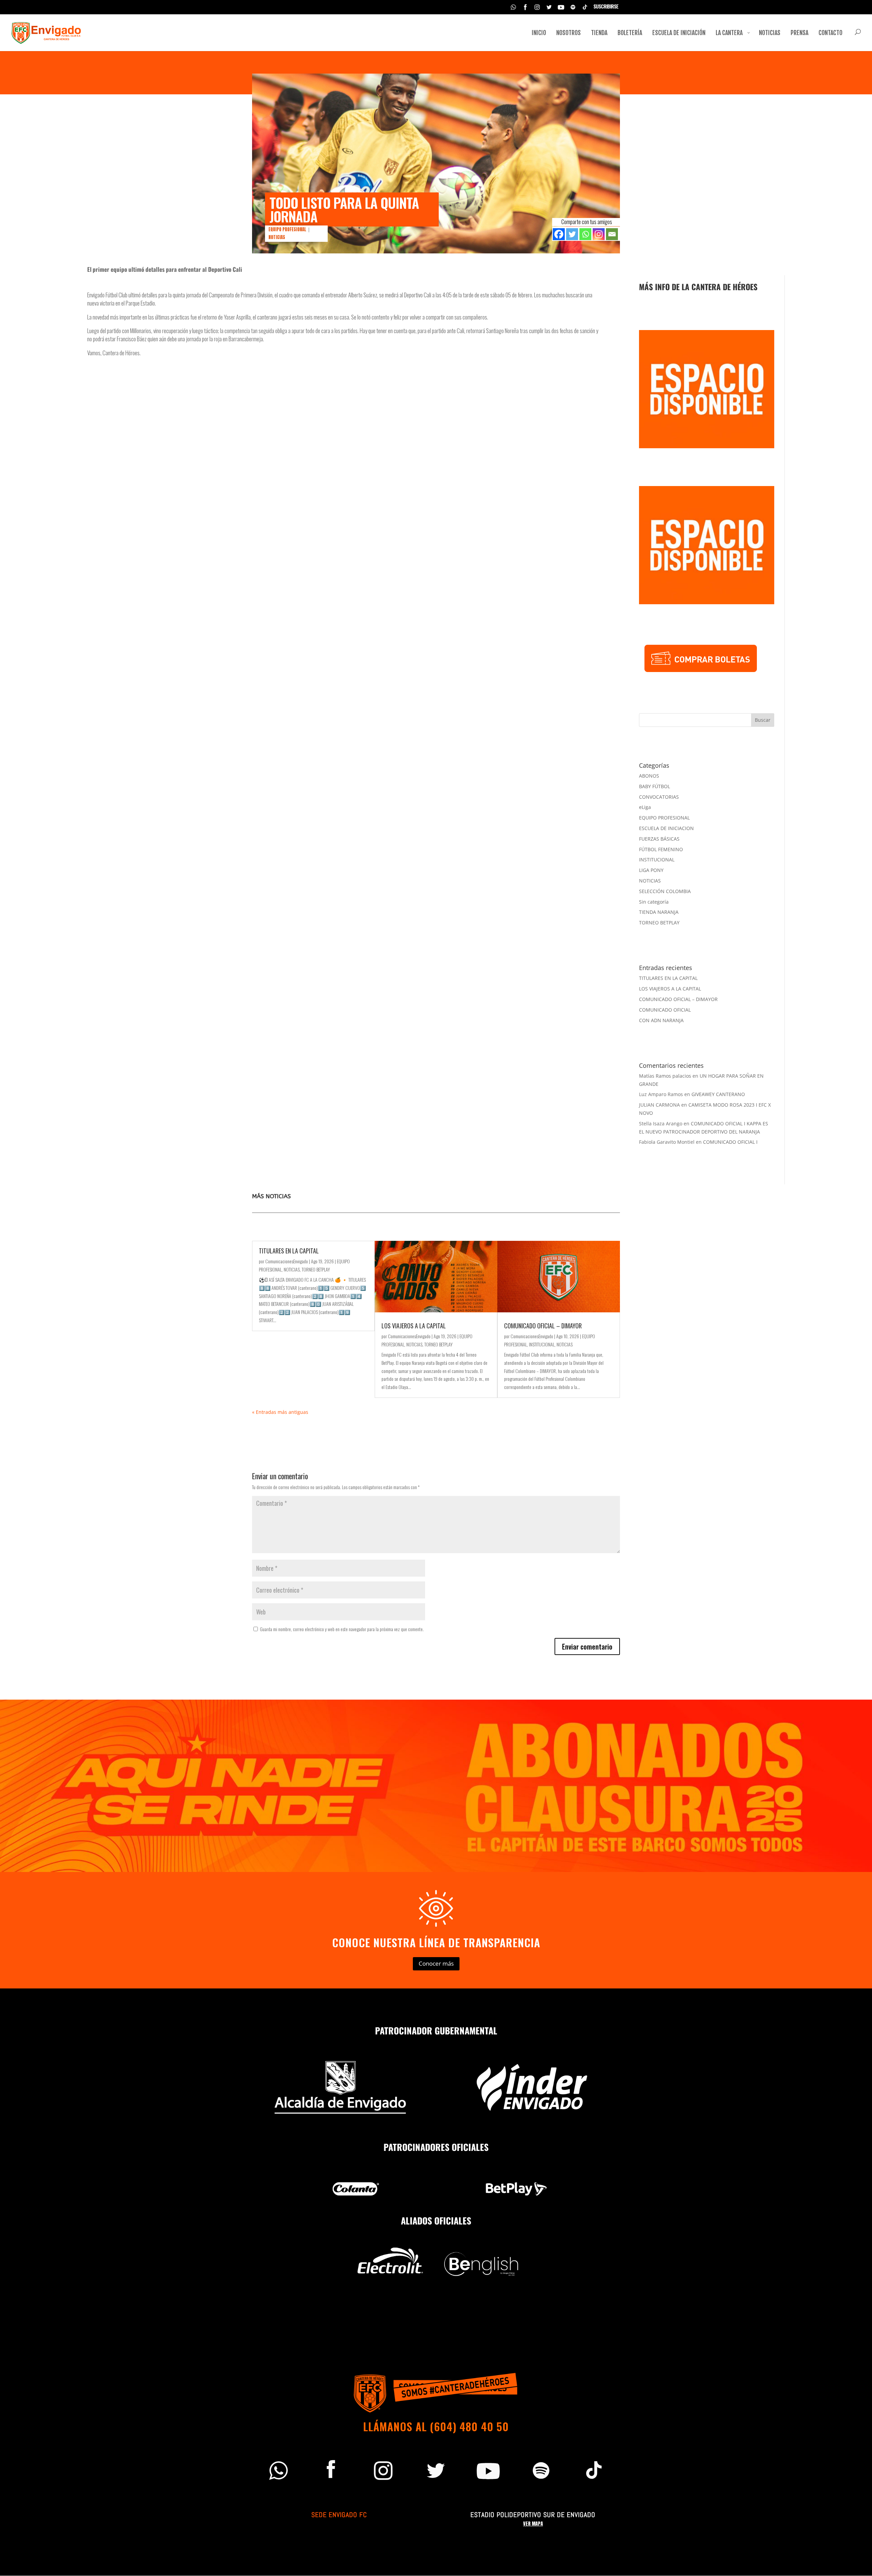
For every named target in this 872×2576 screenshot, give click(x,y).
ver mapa (533, 2524)
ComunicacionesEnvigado (287, 1261)
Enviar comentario (587, 1646)
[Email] (612, 234)
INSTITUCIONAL (657, 860)
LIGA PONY (651, 870)
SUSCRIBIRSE (606, 7)
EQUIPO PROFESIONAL (287, 229)
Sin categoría (654, 902)
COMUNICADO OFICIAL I (730, 1142)
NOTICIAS (277, 237)
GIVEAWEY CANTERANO (718, 1094)
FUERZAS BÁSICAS (659, 839)
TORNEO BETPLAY (659, 923)
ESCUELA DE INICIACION (666, 828)
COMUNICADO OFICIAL (665, 1010)
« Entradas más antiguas (280, 1412)
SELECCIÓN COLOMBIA (665, 891)
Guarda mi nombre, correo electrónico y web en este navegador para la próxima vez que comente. (342, 1629)
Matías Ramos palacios (665, 1076)
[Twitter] (572, 234)
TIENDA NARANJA (659, 912)
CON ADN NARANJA (661, 1020)
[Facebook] (559, 234)
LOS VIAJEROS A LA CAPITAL (670, 989)
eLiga (645, 807)
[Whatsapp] (585, 234)
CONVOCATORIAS (659, 797)
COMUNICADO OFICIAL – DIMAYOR (678, 999)
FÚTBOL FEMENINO (661, 849)
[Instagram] (599, 234)
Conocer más (436, 1963)
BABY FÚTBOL (655, 786)
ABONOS (649, 776)
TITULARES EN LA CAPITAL (668, 978)
